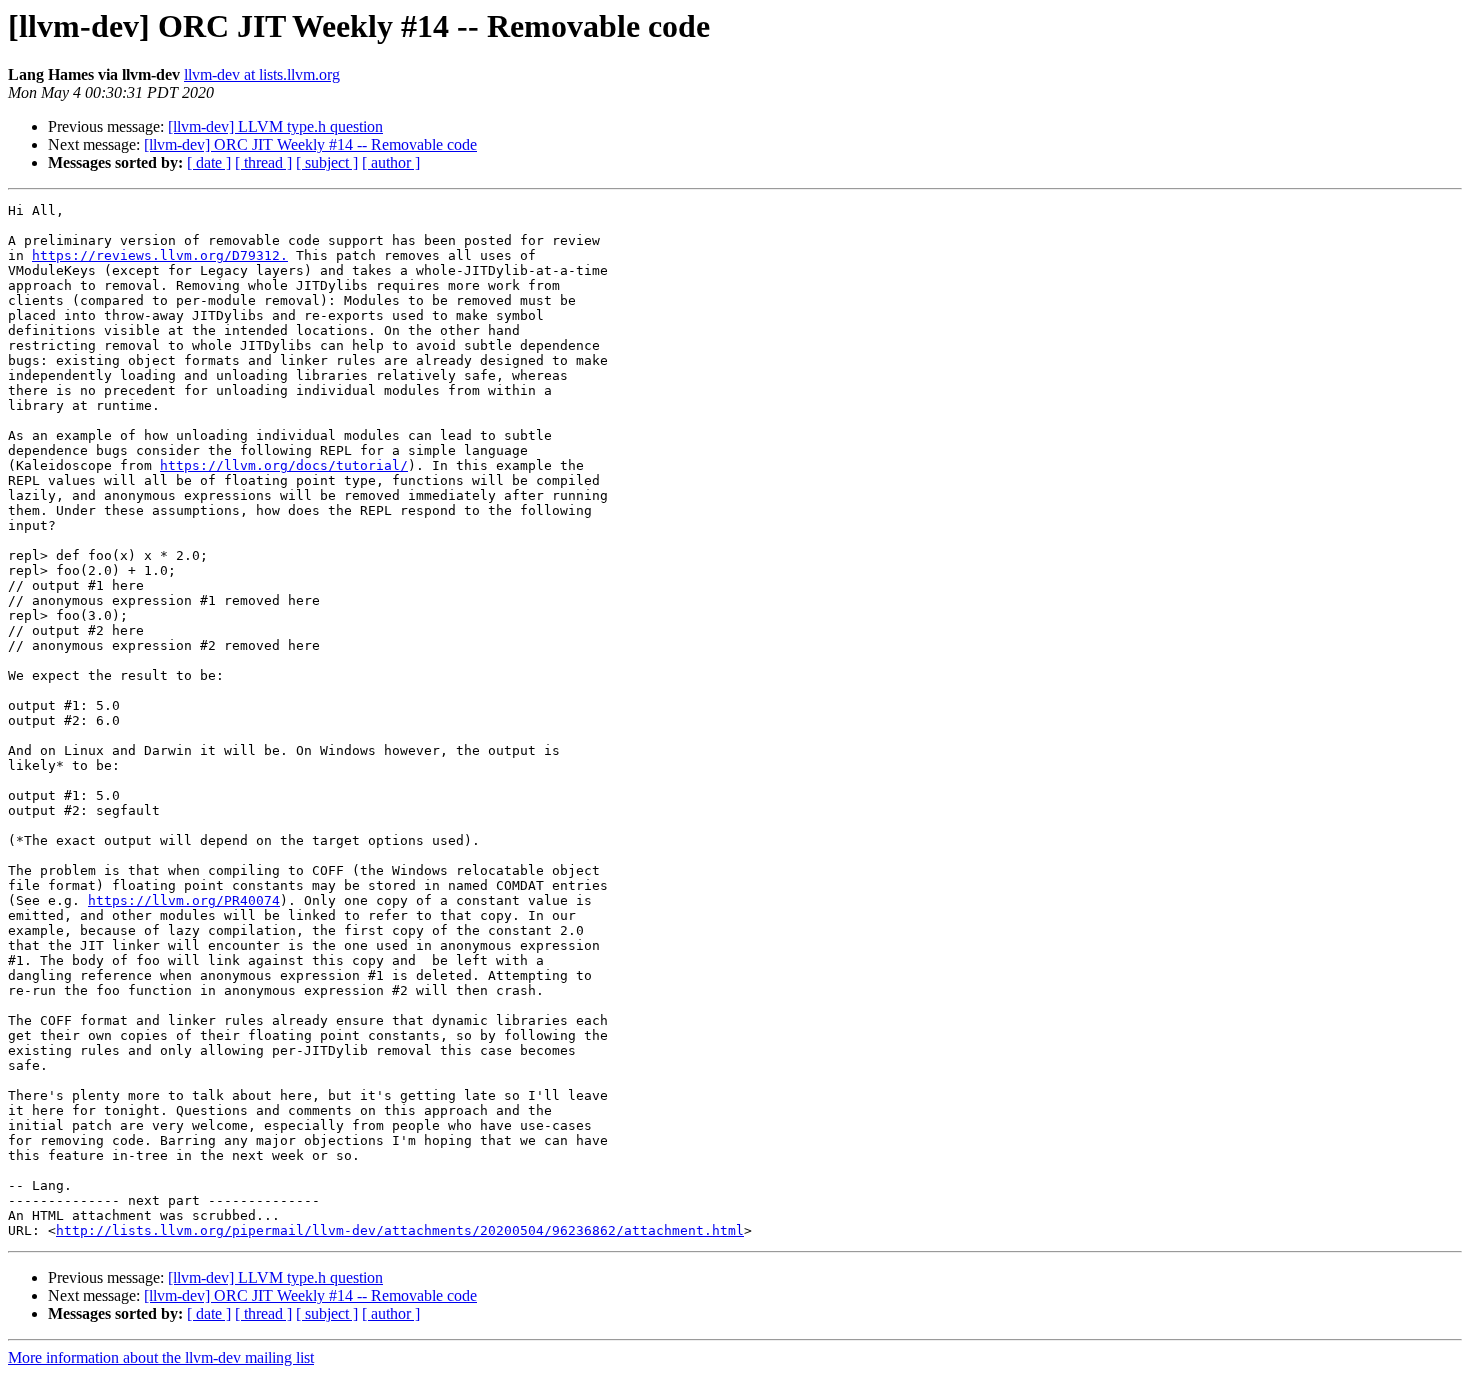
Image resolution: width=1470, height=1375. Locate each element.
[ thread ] (263, 162)
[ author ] (391, 162)
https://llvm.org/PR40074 (184, 900)
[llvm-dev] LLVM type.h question (275, 126)
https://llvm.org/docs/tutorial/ (284, 465)
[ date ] (209, 162)
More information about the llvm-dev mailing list (161, 1357)
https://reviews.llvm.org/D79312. (160, 255)
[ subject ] (327, 162)
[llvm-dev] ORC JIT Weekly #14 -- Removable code (310, 144)
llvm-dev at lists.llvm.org (262, 74)
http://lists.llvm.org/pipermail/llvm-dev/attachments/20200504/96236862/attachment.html (400, 1230)
